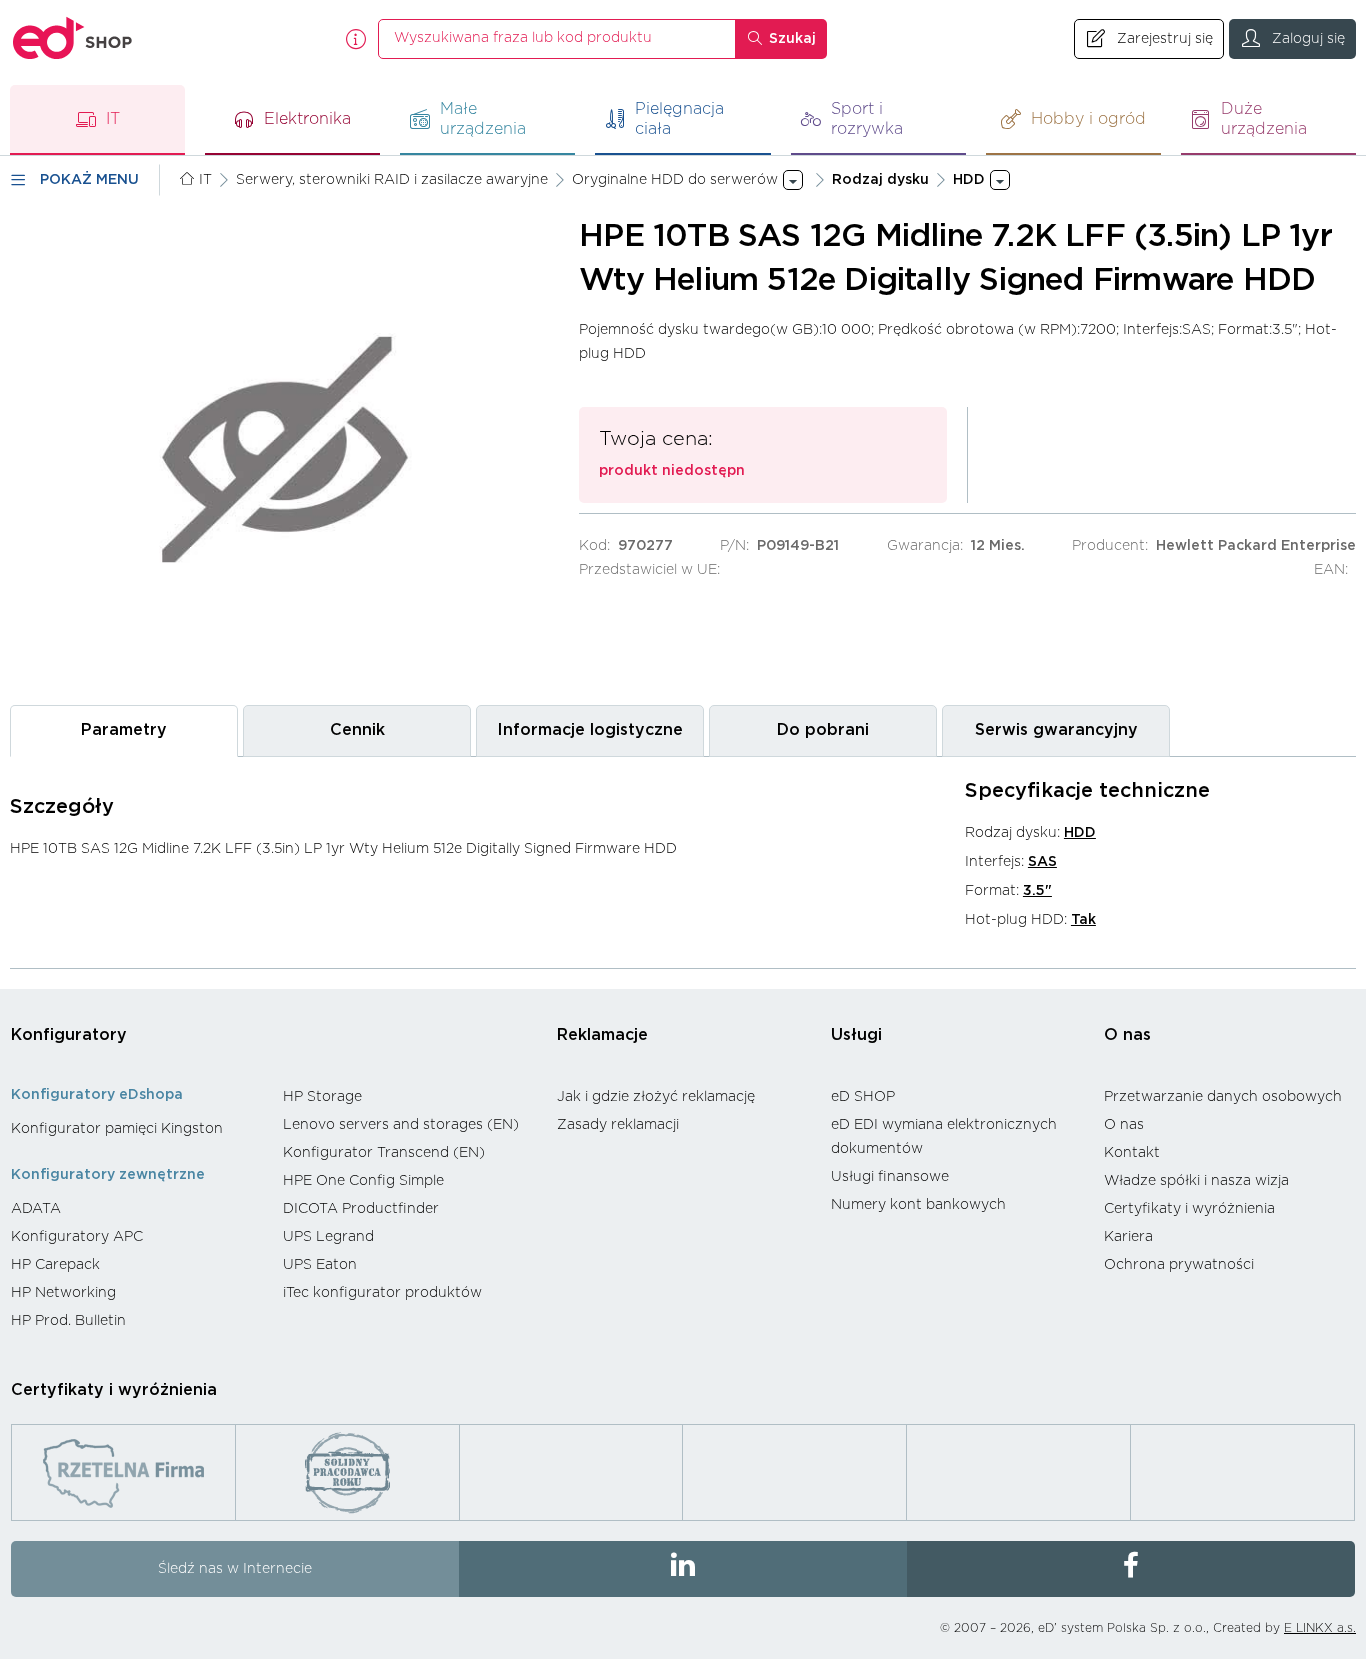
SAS (1042, 862)
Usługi (856, 1035)
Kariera (1128, 1237)
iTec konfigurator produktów (382, 1293)
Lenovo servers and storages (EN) (401, 1125)
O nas (1127, 1035)
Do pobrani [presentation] (823, 730)
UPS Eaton (320, 1265)
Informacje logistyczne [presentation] (590, 730)
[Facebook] (1131, 1569)
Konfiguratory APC (77, 1237)
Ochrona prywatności (1179, 1265)
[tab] (124, 730)
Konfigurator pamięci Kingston (117, 1129)
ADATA (36, 1209)
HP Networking (63, 1293)
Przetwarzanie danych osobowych (1223, 1097)
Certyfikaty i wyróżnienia (1189, 1209)
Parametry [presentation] (124, 730)
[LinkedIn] (683, 1569)
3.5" (1037, 891)
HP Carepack (55, 1265)
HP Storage (322, 1097)
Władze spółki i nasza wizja (1196, 1181)
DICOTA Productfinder (361, 1209)
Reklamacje (602, 1035)
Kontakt (1132, 1153)
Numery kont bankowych (918, 1205)
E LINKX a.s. (1320, 1628)
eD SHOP (863, 1097)
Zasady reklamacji (618, 1125)
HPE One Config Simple (363, 1181)
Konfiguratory (69, 1035)
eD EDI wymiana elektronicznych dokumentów (944, 1137)
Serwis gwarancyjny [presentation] (1056, 730)
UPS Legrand (328, 1237)
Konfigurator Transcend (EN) (384, 1153)
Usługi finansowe (890, 1177)
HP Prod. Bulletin (68, 1321)
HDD (1080, 833)
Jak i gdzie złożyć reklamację (656, 1097)
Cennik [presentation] (357, 730)
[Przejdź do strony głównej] (73, 38)
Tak (1083, 920)
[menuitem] (137, 1129)
